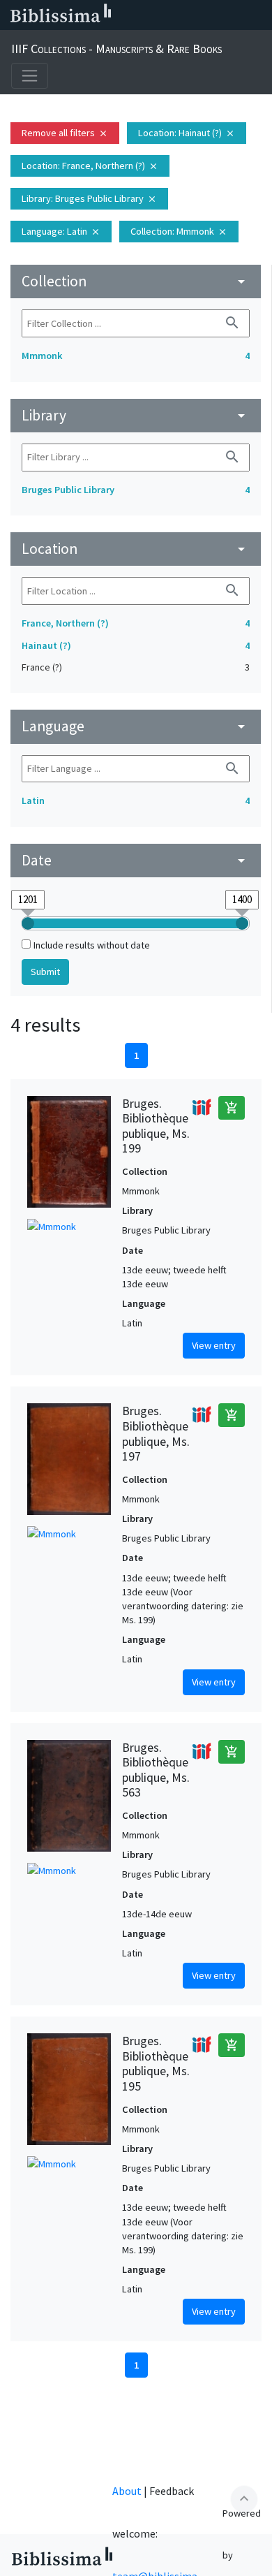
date (136, 860)
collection (136, 281)
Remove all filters (65, 133)
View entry (214, 1345)
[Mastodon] (191, 15)
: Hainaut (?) (187, 133)
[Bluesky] (169, 15)
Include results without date (92, 945)
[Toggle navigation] (30, 76)
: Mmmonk (179, 231)
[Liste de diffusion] (124, 15)
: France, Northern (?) (90, 166)
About (127, 2491)
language (136, 726)
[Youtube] (213, 15)
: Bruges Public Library (89, 198)
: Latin (61, 231)
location (136, 549)
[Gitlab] (258, 15)
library (136, 415)
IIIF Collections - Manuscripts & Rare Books (116, 49)
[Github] (236, 15)
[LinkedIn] (146, 15)
